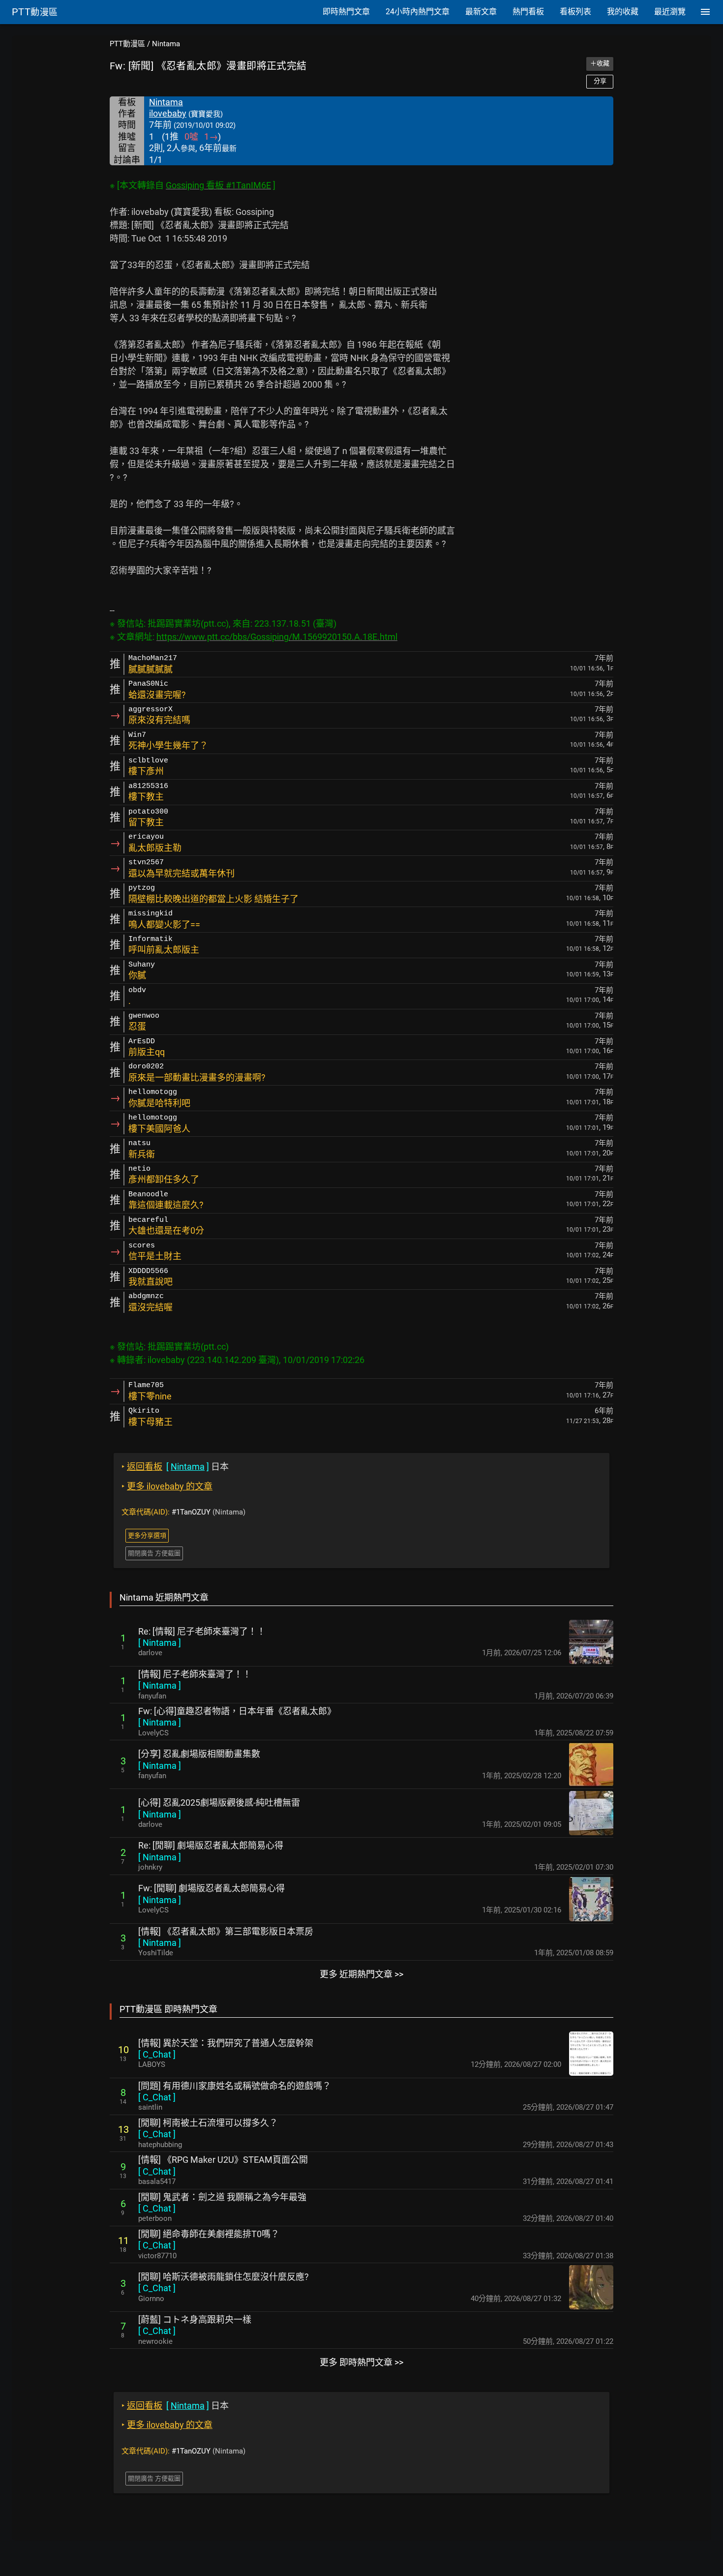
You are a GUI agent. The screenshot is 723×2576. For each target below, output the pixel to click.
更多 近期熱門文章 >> (361, 1974)
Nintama (166, 44)
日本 (175, 1467)
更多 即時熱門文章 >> (361, 2362)
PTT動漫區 (127, 44)
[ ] (160, 1643)
